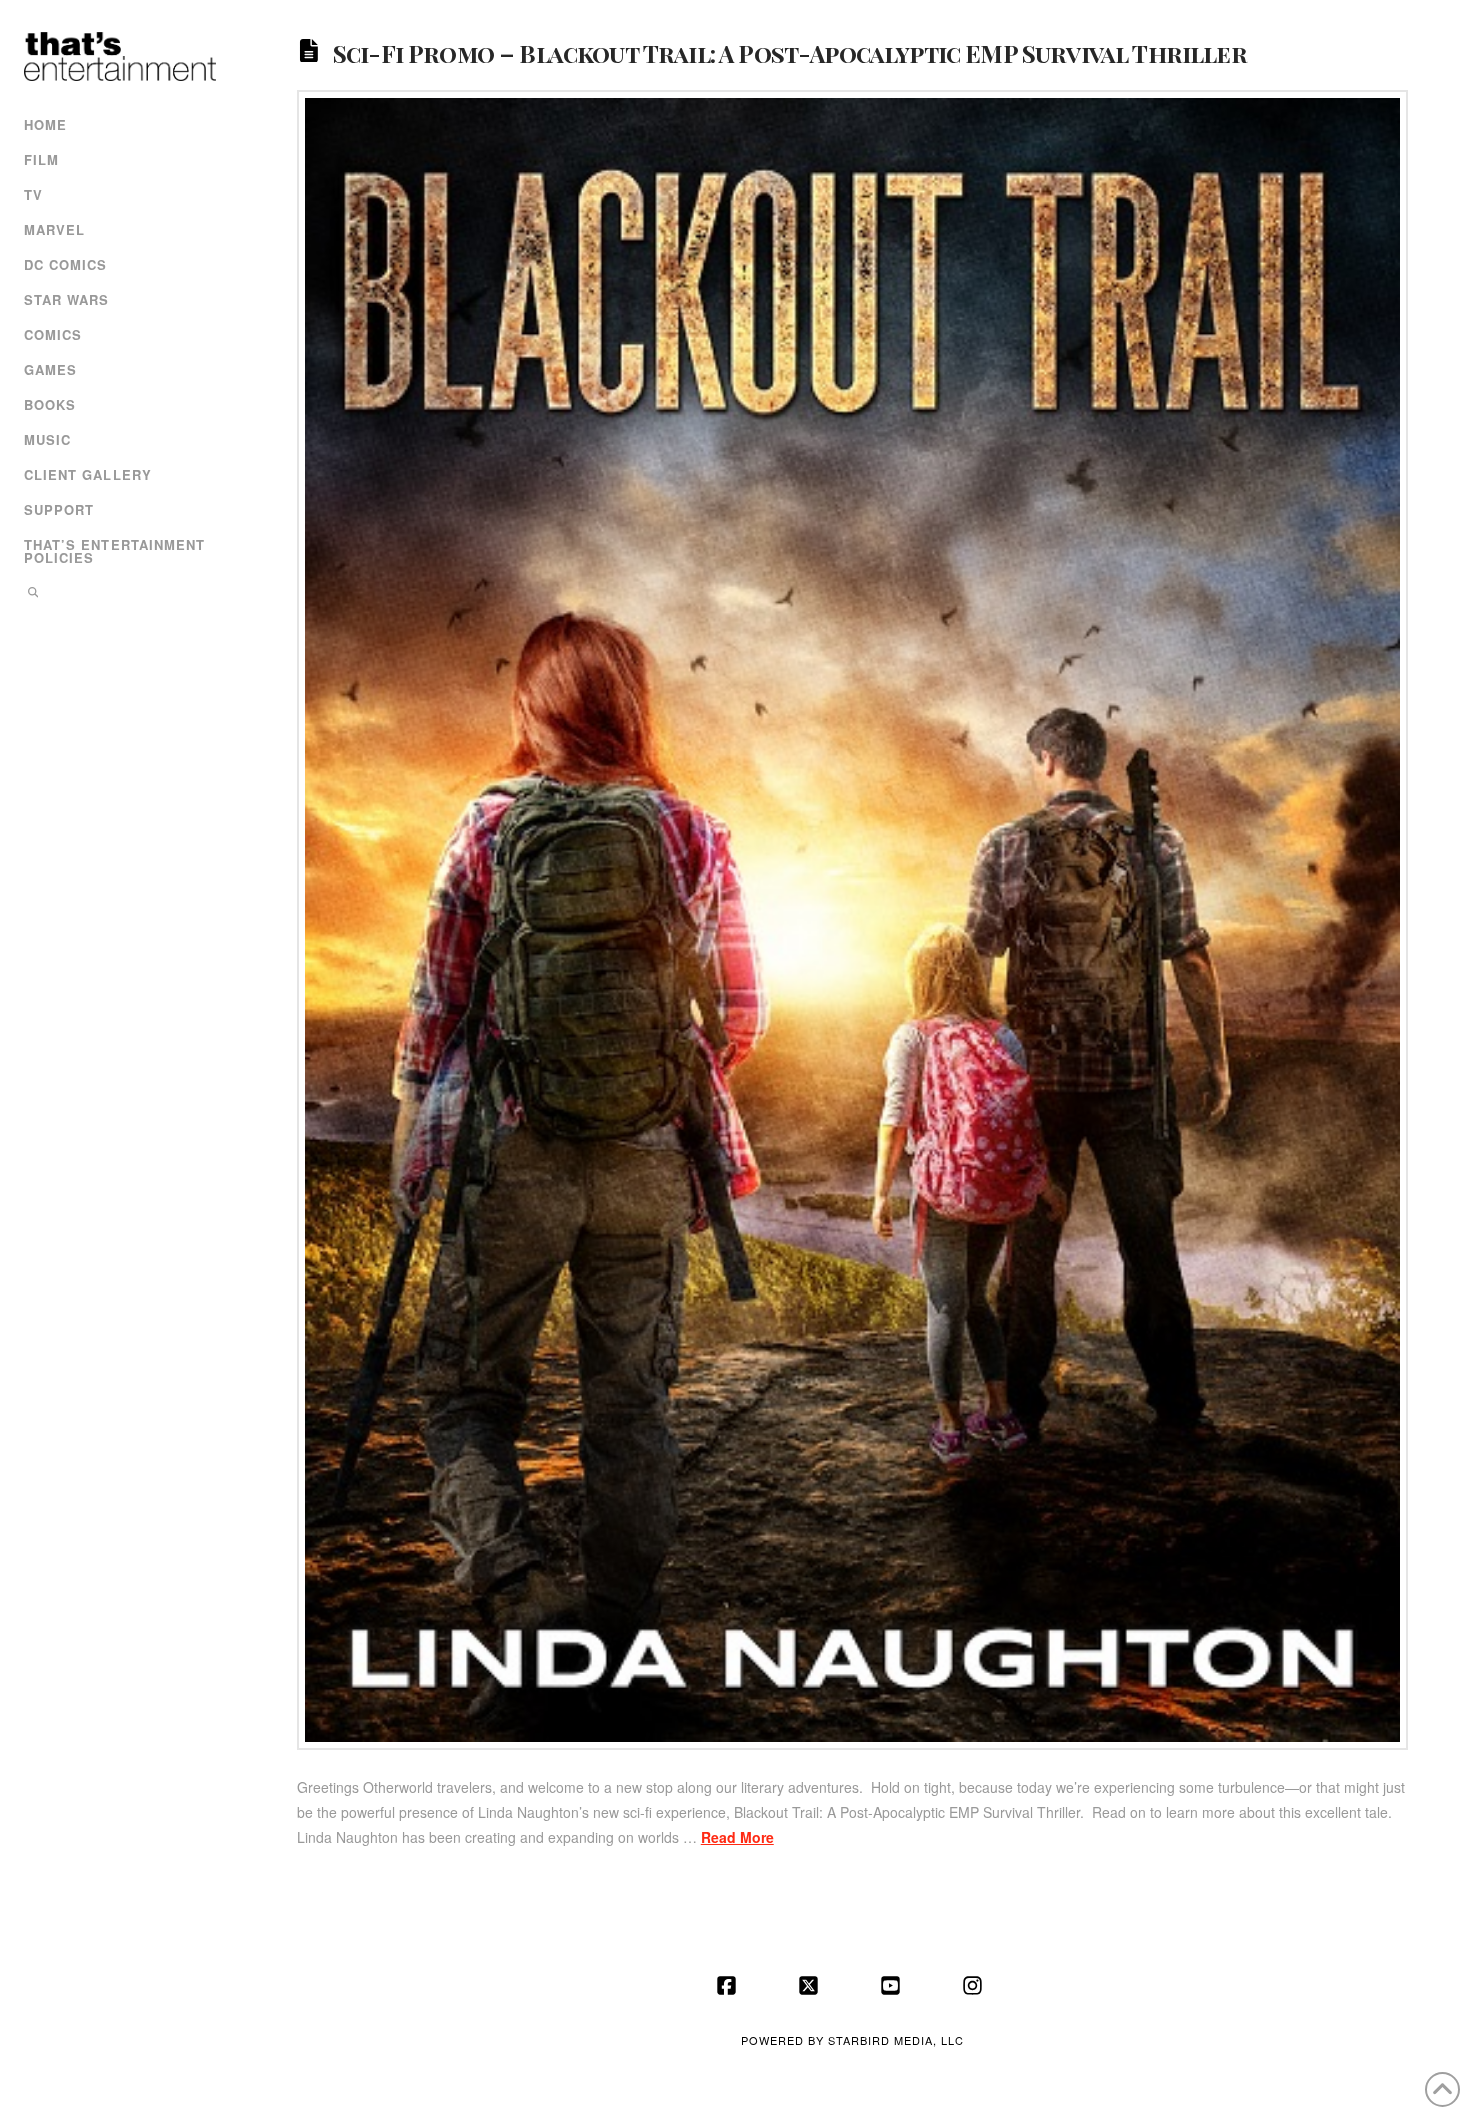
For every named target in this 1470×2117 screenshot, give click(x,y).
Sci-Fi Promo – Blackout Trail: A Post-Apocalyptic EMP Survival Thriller (790, 52)
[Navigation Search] (117, 594)
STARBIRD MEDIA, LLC (896, 2040)
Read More (737, 1837)
